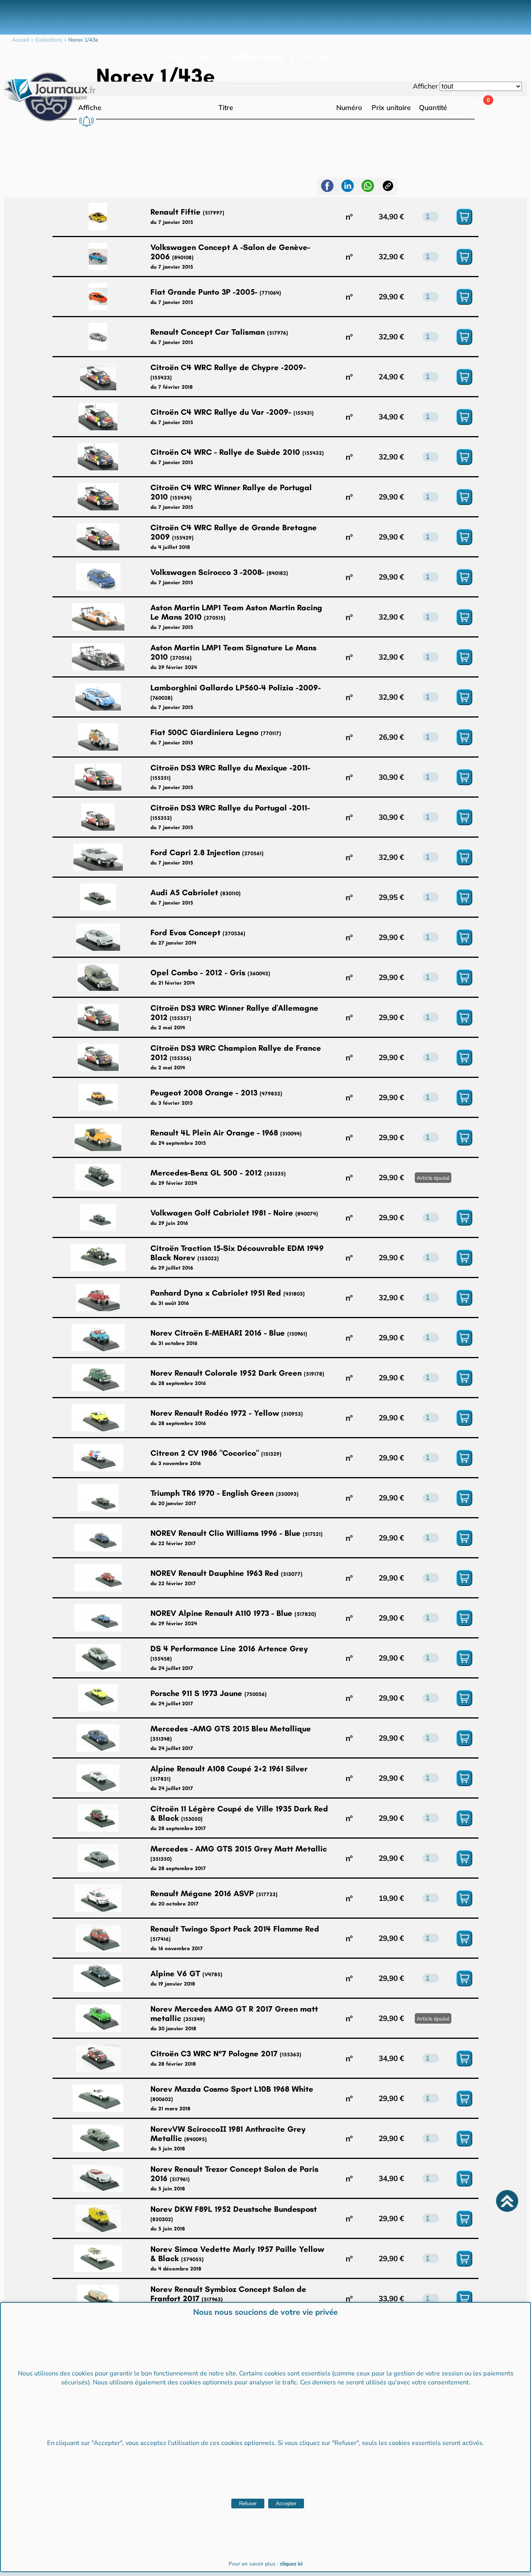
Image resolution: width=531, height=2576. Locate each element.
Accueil (21, 40)
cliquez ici (291, 2564)
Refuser (248, 2504)
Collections (255, 56)
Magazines (186, 56)
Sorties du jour (333, 56)
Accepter (286, 2504)
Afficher (425, 86)
